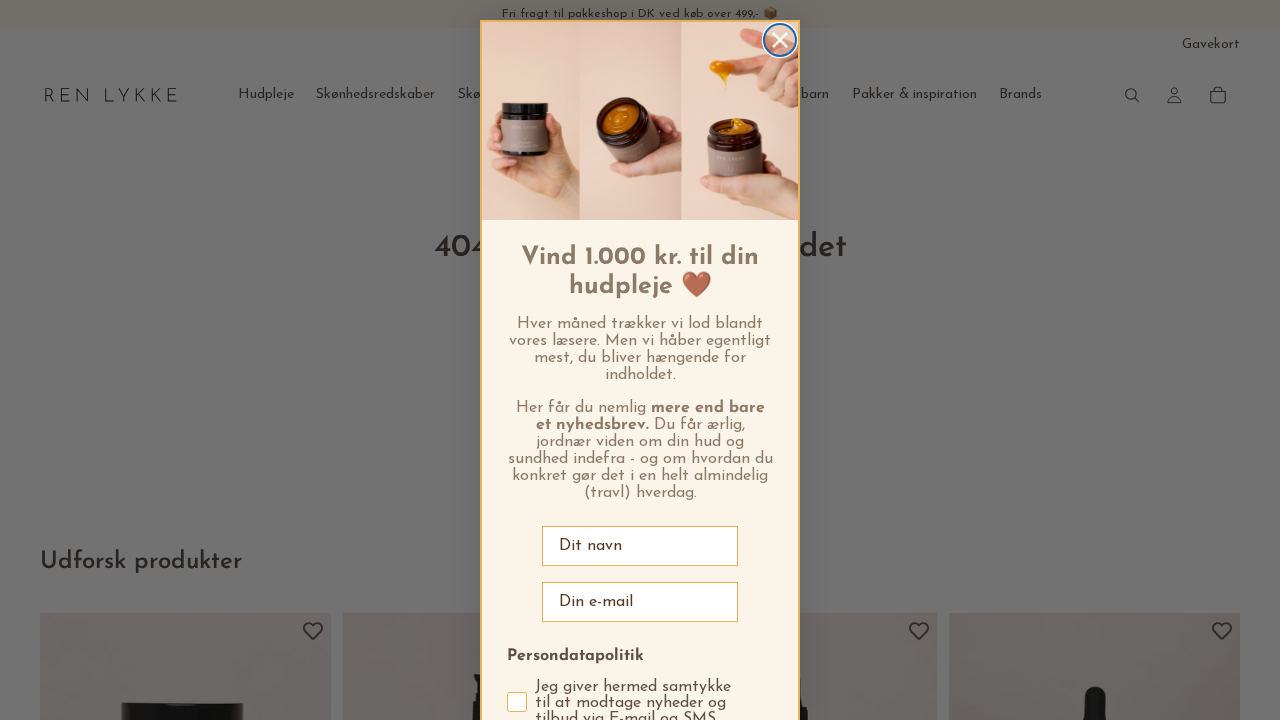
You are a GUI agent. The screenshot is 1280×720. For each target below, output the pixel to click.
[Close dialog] (780, 40)
